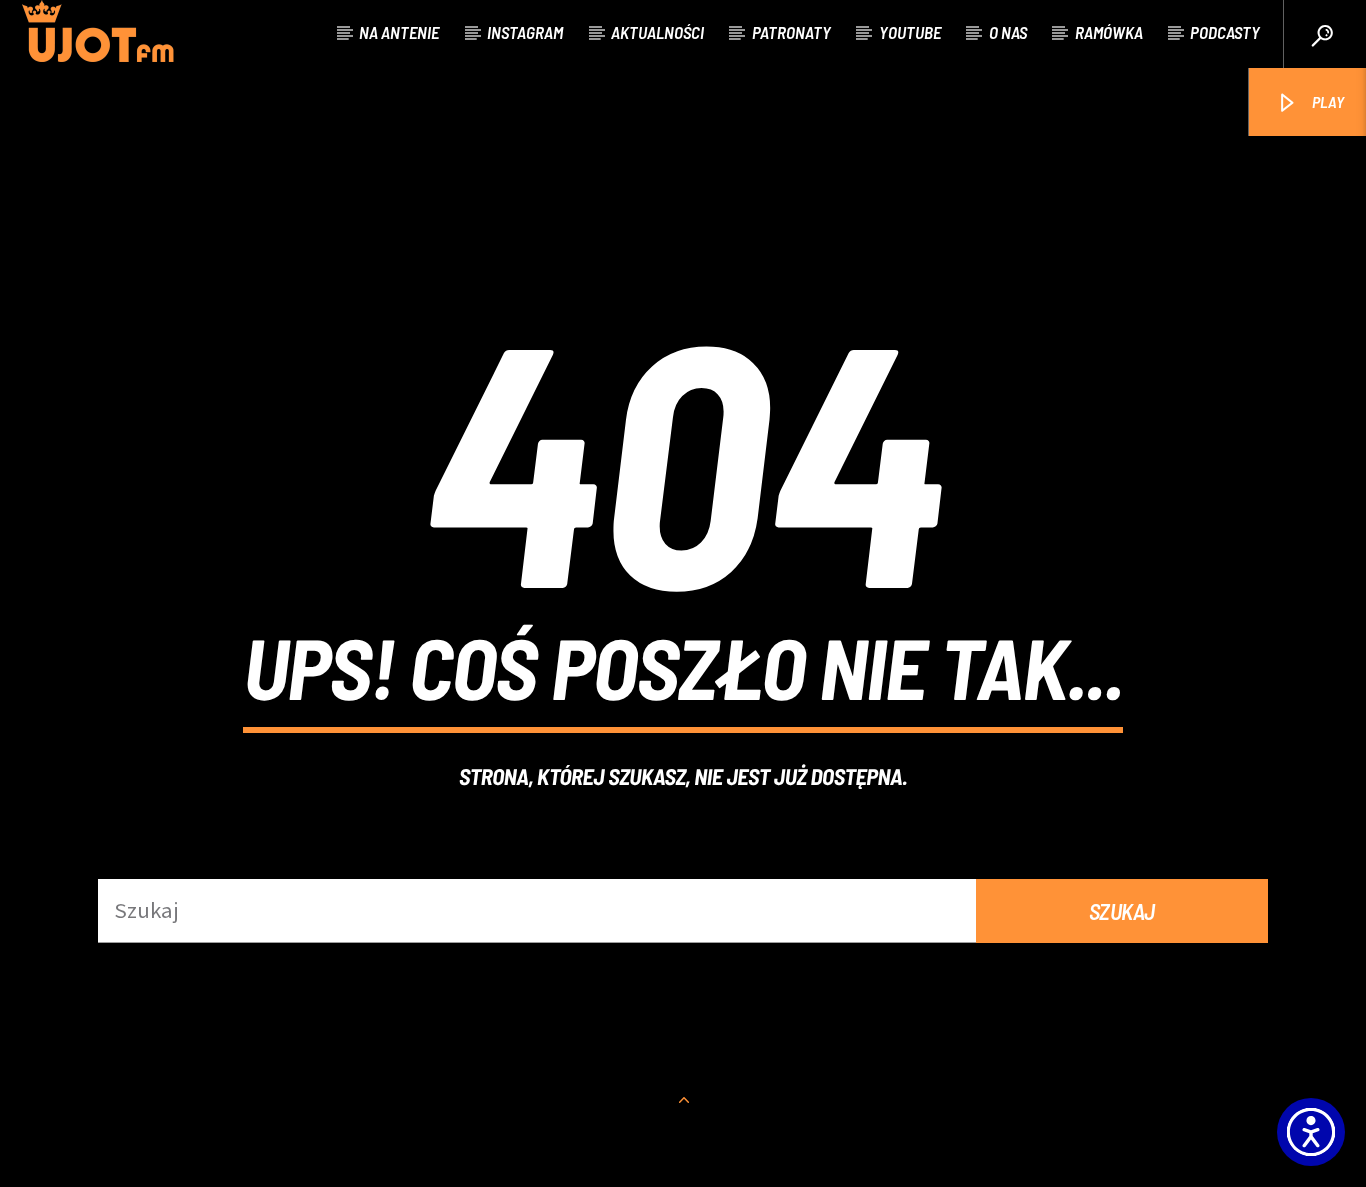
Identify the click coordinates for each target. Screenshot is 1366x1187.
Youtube (910, 32)
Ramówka (1109, 32)
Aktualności (657, 32)
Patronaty (791, 32)
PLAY (1326, 101)
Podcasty (1225, 32)
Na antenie (399, 32)
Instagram (525, 32)
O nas (1008, 32)
